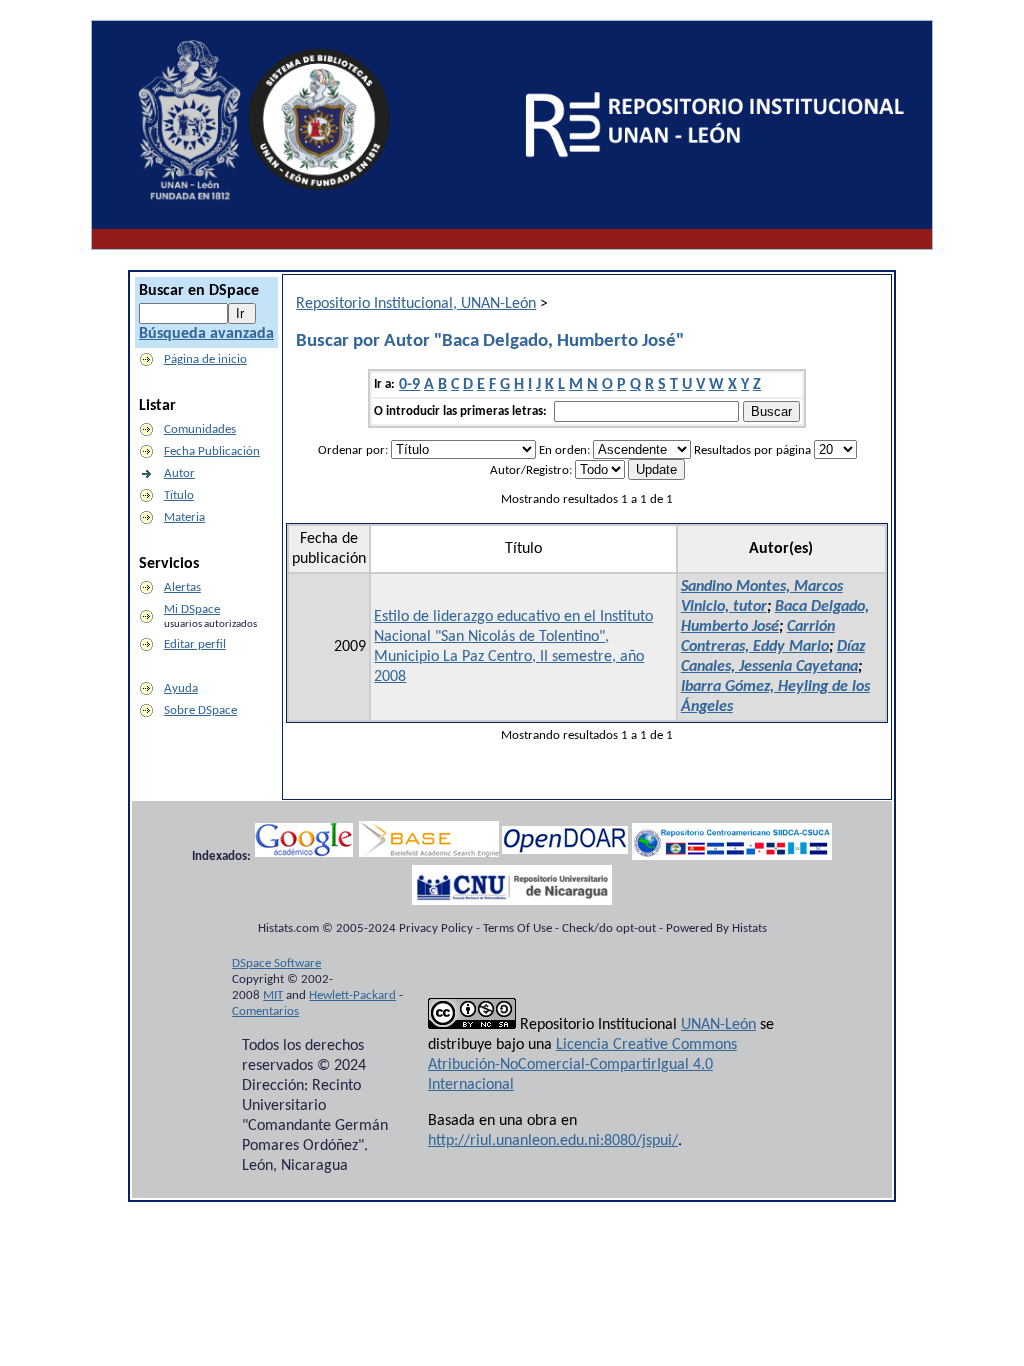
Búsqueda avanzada (206, 334)
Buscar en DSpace (199, 291)
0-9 (409, 385)
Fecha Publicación (212, 451)
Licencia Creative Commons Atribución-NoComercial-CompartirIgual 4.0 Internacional (582, 1065)
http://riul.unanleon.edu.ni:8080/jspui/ (553, 1141)
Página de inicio (205, 359)
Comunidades (200, 429)
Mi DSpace (192, 609)
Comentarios (265, 1011)
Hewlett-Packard (352, 995)
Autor (179, 473)
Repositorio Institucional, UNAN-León (416, 304)
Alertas (182, 587)
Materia (184, 517)
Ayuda (181, 688)
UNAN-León (718, 1025)
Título (179, 495)
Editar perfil (195, 644)
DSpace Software (276, 963)
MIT (273, 995)
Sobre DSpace (200, 710)
